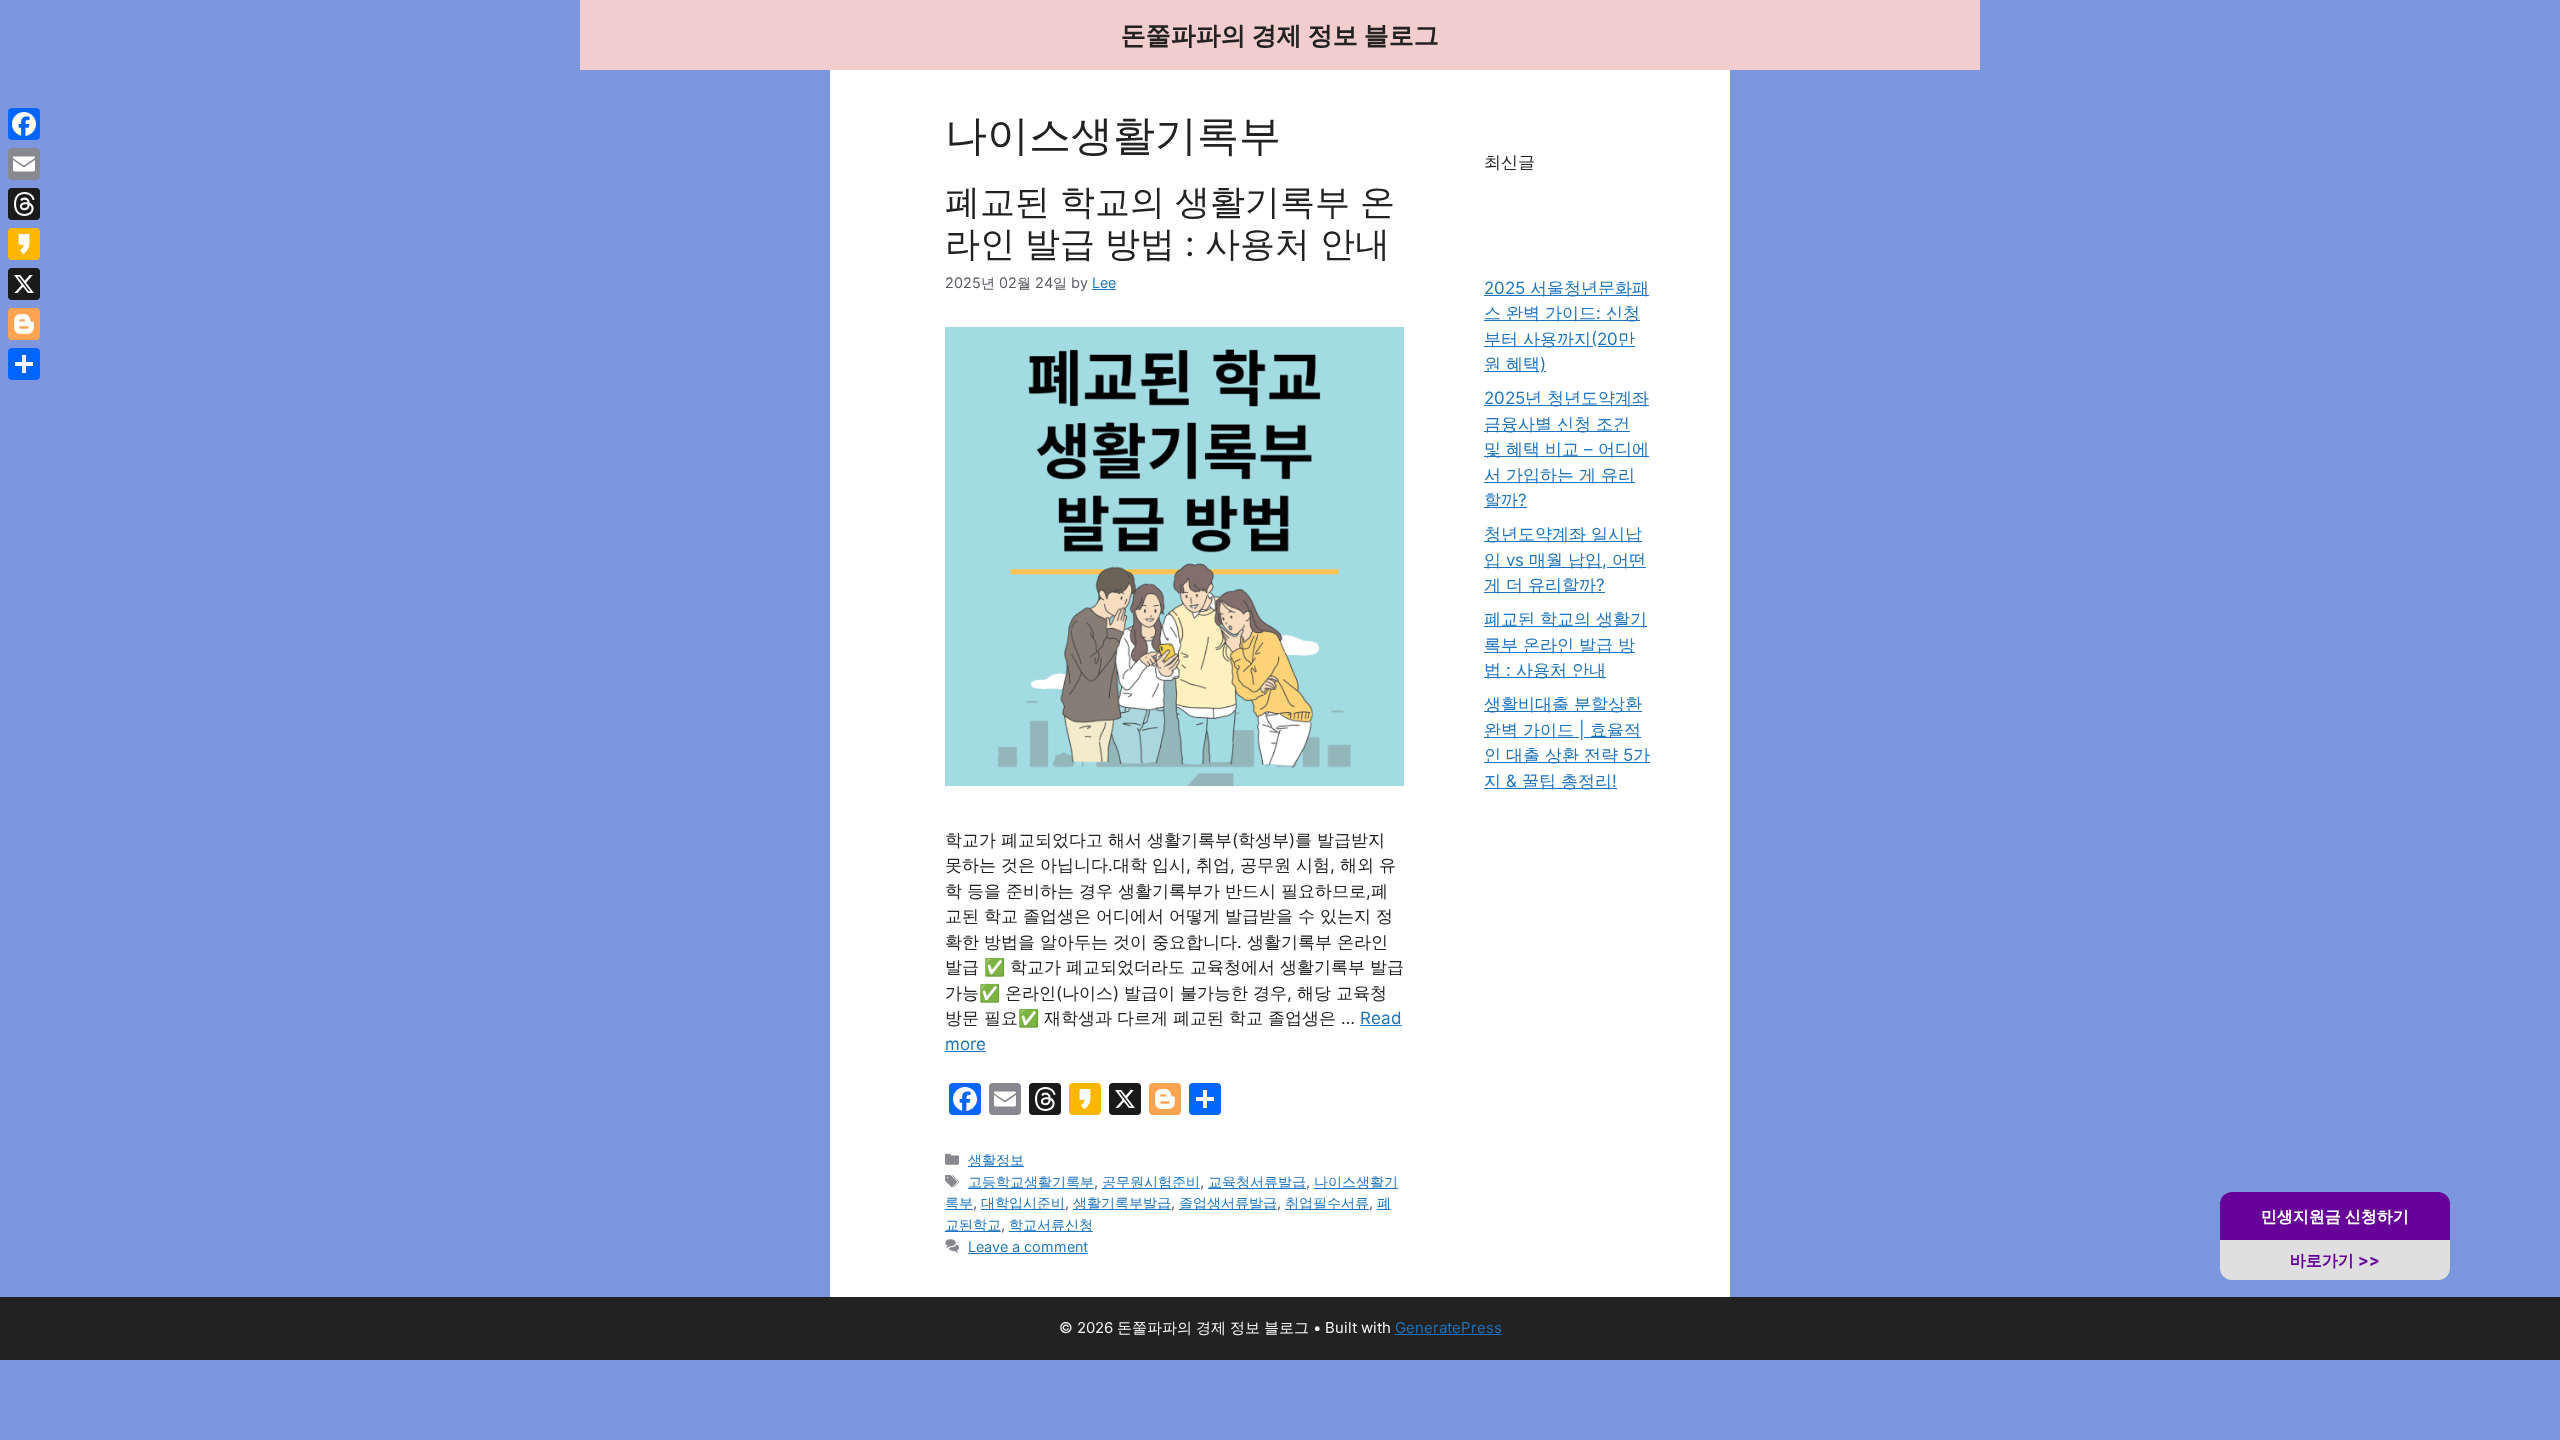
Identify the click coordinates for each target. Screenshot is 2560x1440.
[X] (24, 284)
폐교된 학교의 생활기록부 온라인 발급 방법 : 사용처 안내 (1170, 222)
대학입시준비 (1023, 1202)
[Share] (24, 364)
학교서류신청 (1051, 1224)
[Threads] (24, 204)
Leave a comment (1028, 1246)
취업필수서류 (1327, 1202)
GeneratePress (1448, 1327)
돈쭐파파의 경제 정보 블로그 (1280, 35)
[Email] (24, 164)
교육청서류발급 (1257, 1181)
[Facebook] (24, 124)
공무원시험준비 (1151, 1181)
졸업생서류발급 (1228, 1202)
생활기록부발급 (1122, 1202)
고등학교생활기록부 (1031, 1181)
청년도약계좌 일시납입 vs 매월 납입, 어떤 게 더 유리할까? (1565, 559)
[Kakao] (24, 244)
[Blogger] (24, 324)
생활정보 (996, 1159)
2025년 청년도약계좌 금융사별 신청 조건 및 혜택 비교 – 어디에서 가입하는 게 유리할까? (1566, 449)
